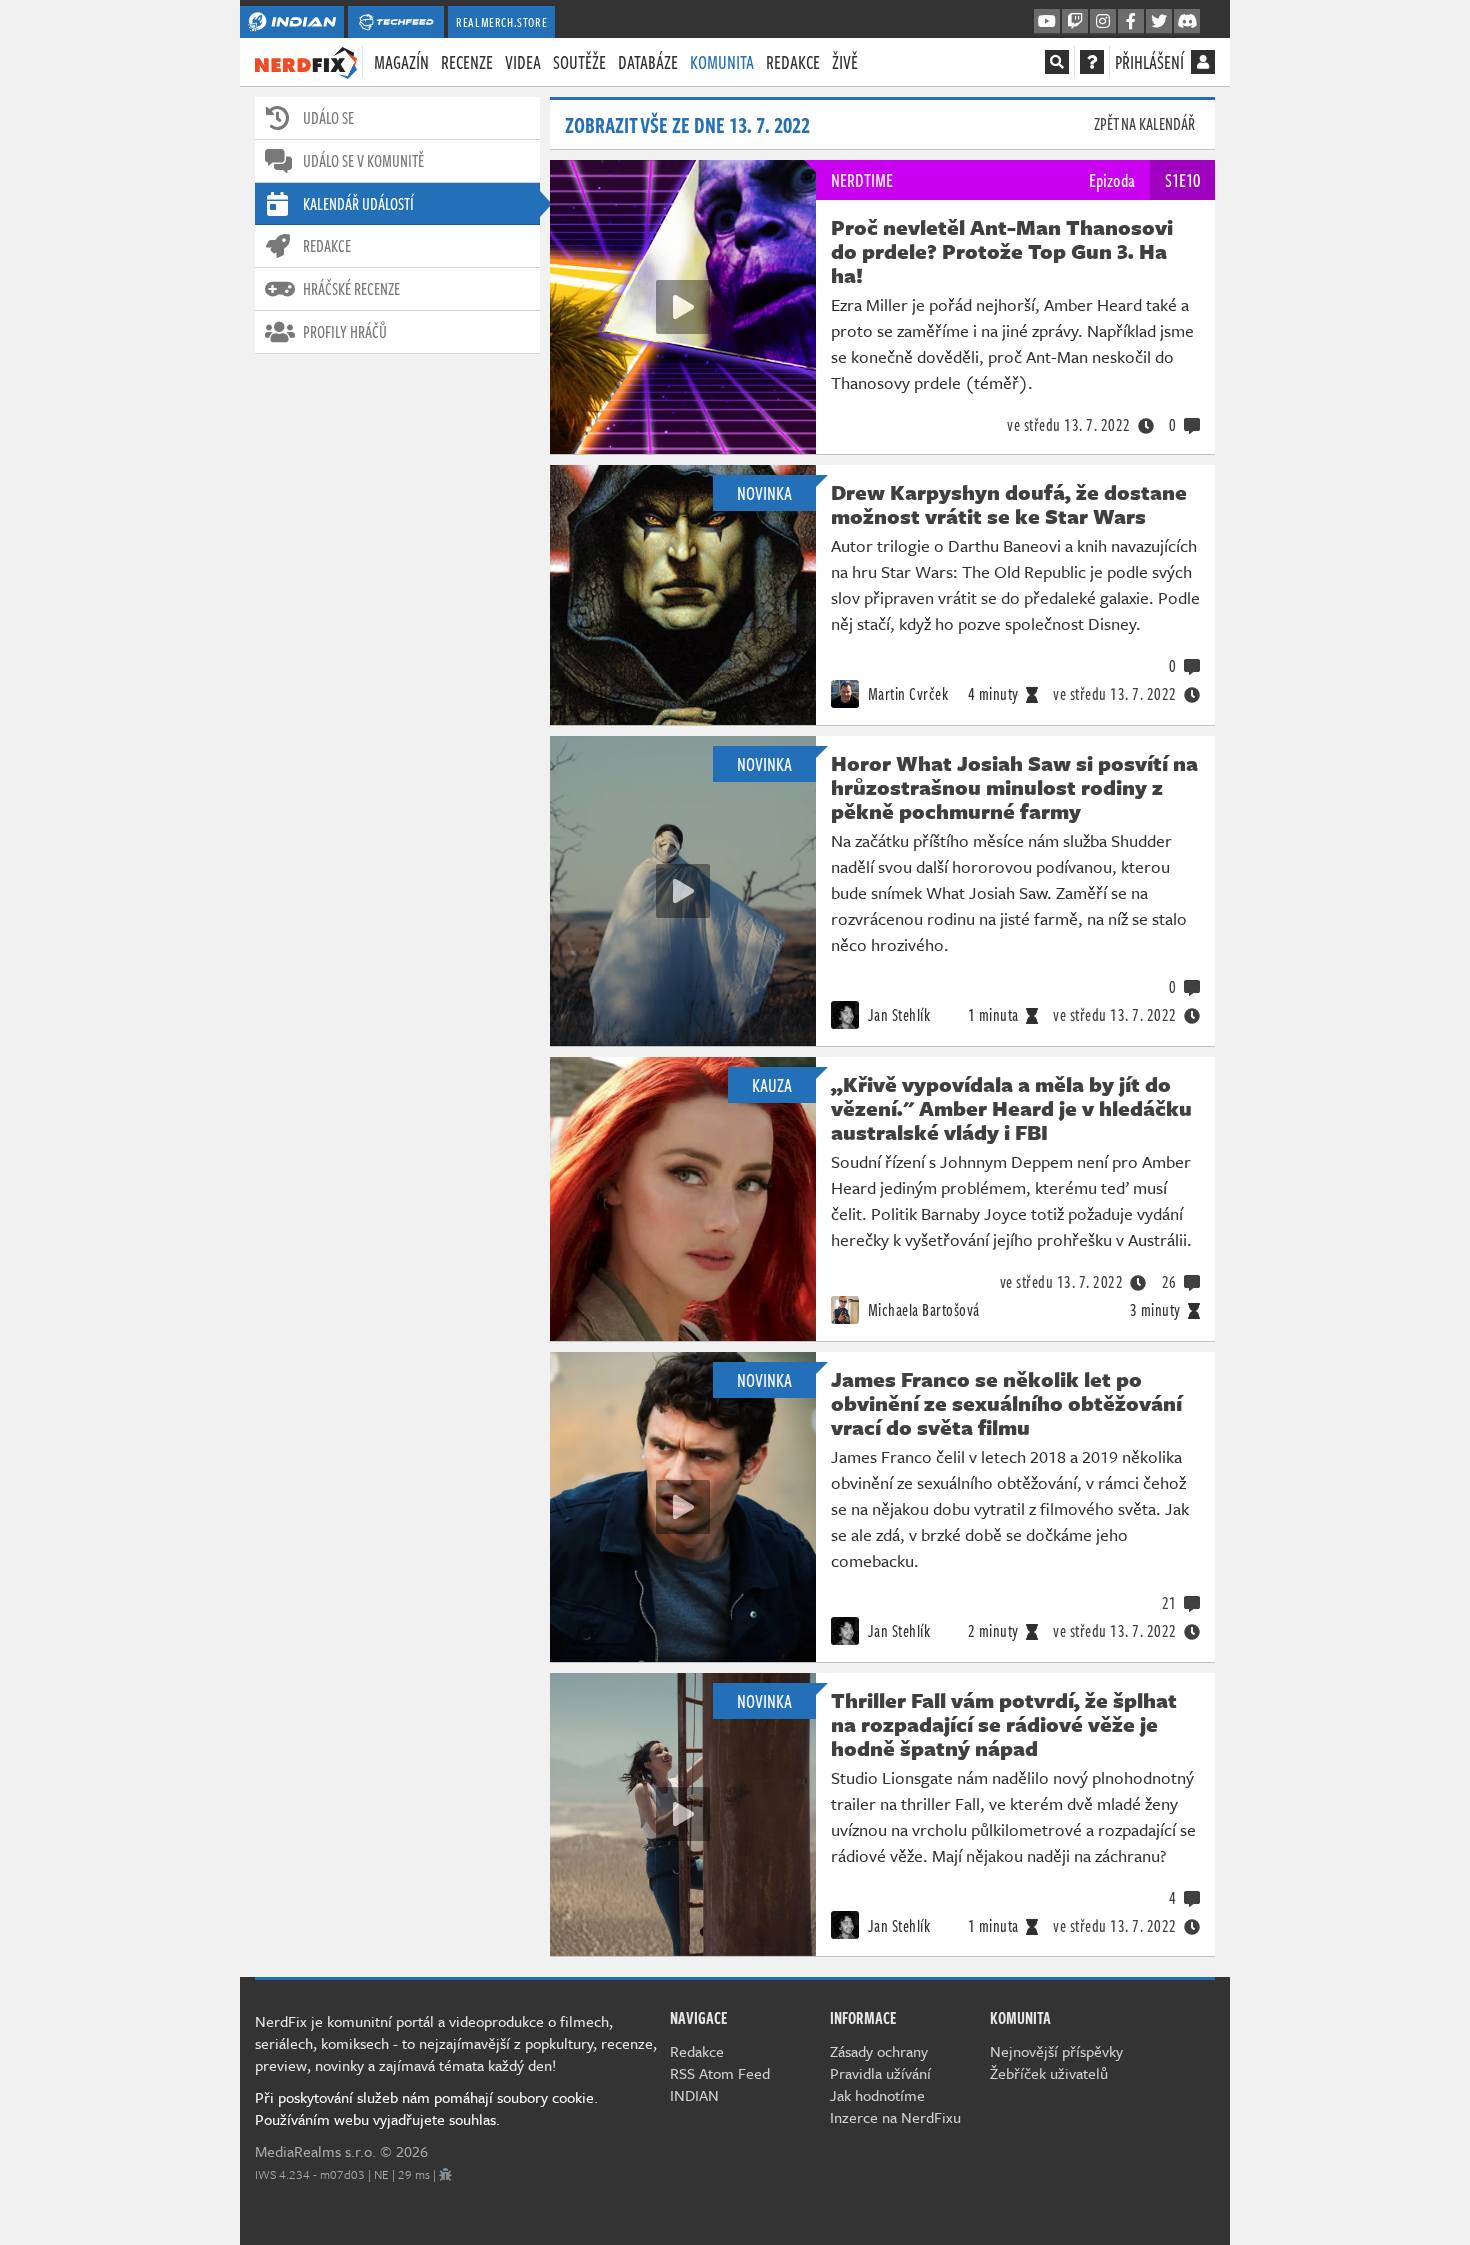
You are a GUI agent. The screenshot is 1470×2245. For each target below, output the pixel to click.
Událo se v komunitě (363, 161)
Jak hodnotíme (877, 2095)
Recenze (467, 62)
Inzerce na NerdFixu (895, 2117)
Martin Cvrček (906, 694)
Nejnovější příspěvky (1056, 2051)
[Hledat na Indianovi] (1057, 62)
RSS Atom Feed (720, 2073)
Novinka (764, 493)
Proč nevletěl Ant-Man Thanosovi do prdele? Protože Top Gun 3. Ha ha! (1002, 251)
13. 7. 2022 (1069, 425)
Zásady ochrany (879, 2051)
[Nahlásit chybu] (445, 2174)
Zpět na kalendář (1144, 124)
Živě (845, 62)
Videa (523, 62)
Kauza (772, 1085)
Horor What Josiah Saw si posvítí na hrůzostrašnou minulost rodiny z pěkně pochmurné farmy (1014, 787)
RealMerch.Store (501, 22)
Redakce (793, 62)
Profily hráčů (345, 332)
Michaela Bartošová (922, 1310)
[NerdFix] (306, 61)
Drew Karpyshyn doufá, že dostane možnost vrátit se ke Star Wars (1009, 504)
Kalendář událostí (358, 204)
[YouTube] (1047, 22)
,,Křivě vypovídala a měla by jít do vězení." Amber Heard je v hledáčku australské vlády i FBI (1011, 1108)
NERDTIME (862, 180)
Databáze (648, 62)
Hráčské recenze (351, 289)
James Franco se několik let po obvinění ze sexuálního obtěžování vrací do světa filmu (1006, 1403)
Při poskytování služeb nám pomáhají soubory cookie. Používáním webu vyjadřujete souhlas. (426, 2108)
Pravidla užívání (880, 2073)
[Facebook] (1131, 22)
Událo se (328, 118)
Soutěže (579, 62)
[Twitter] (1159, 22)
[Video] (683, 307)
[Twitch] (1075, 22)
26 (1169, 1282)
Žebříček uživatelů (1049, 2073)
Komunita (722, 62)
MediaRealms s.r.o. (315, 2151)
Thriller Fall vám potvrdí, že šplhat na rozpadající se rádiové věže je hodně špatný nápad (1004, 1724)
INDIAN (694, 2095)
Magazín (401, 62)
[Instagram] (1103, 22)
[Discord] (1187, 22)
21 (1169, 1603)
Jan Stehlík (897, 1015)
